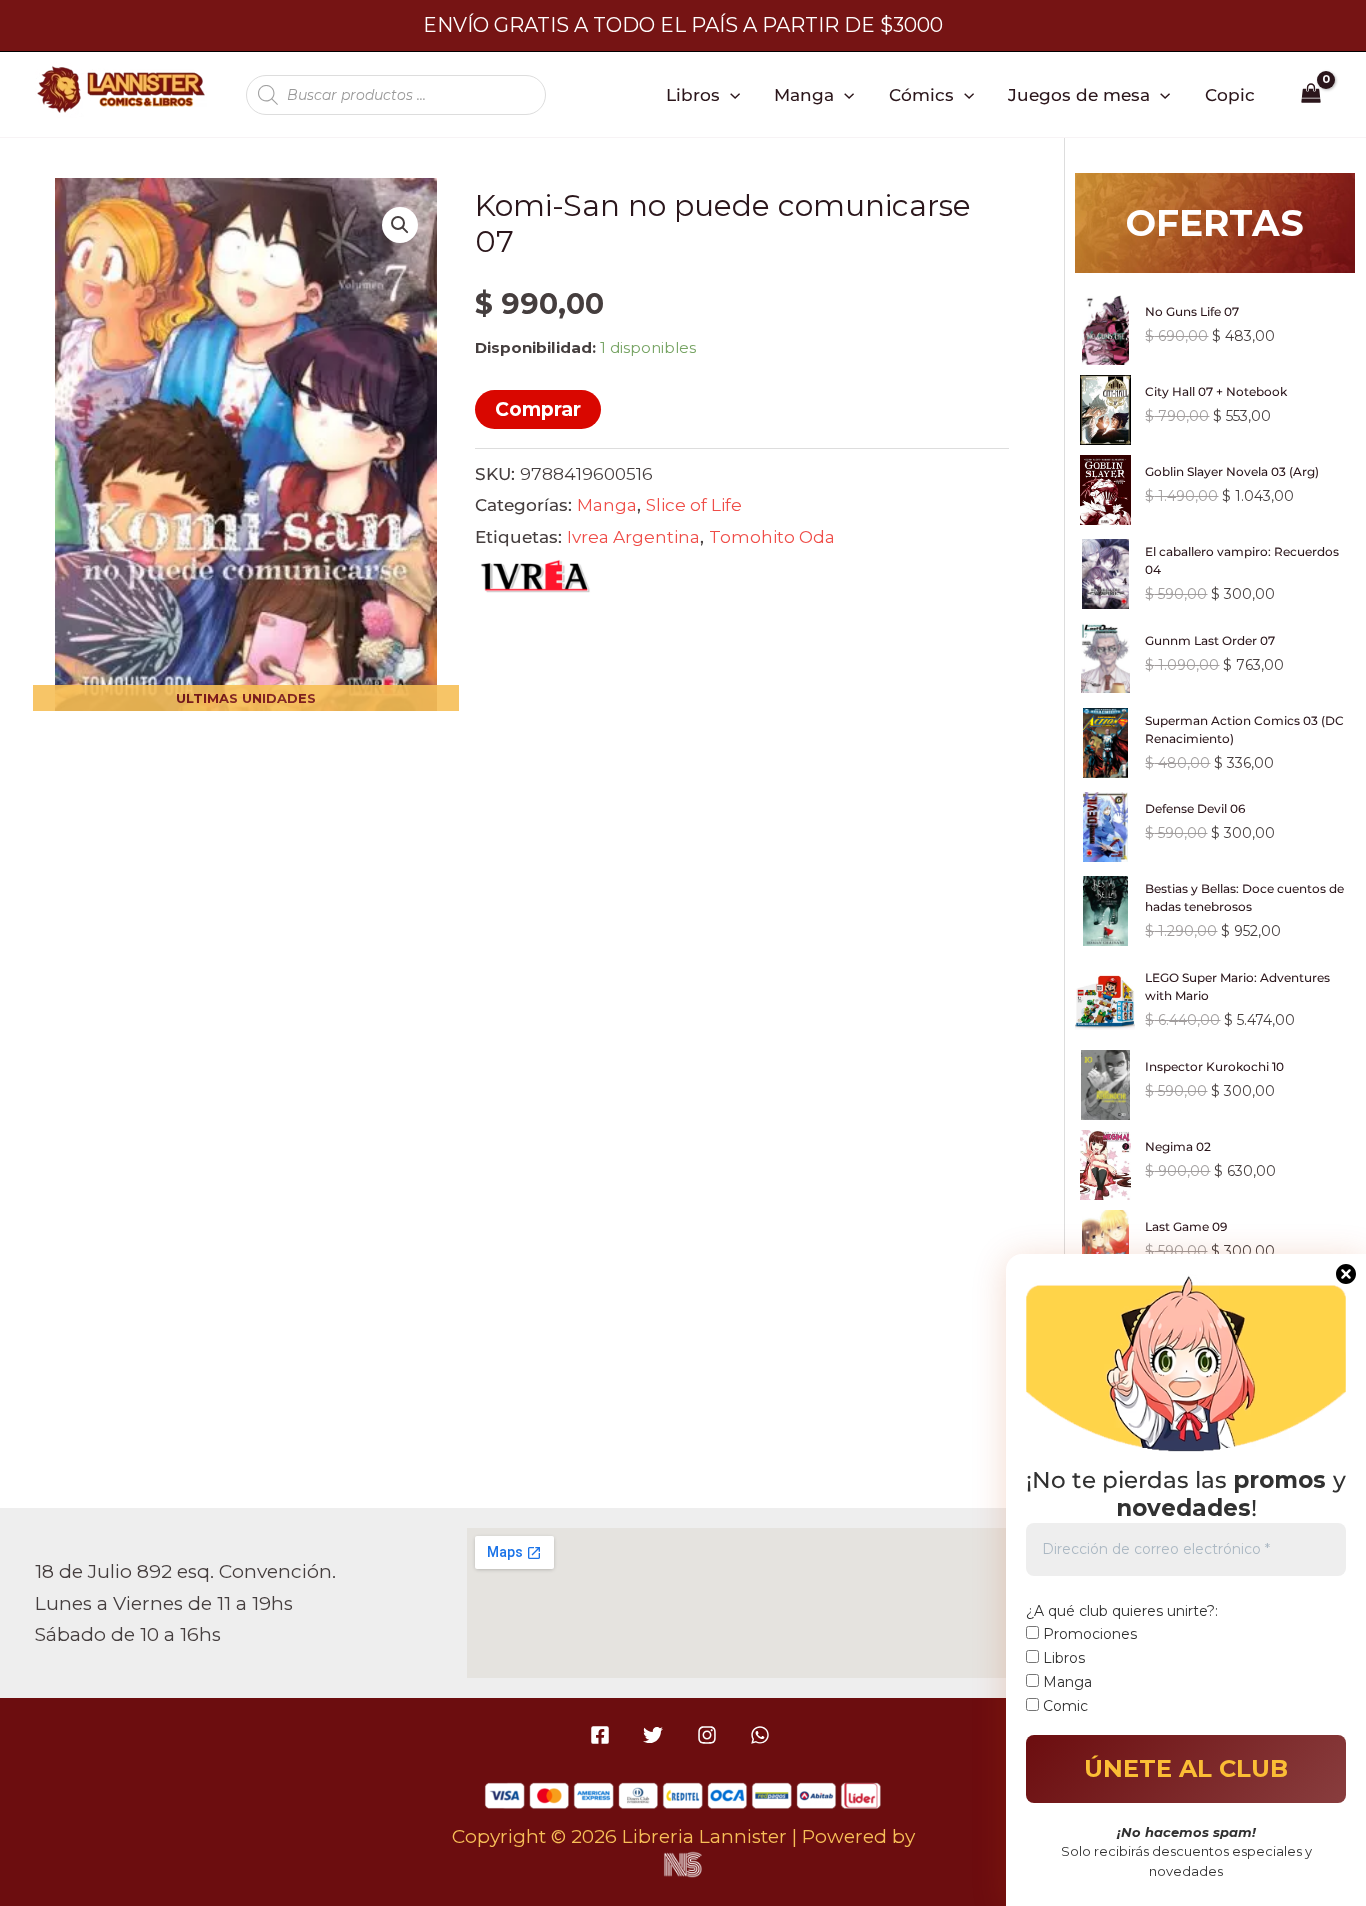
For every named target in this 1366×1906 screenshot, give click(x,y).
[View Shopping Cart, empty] (1311, 95)
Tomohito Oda (772, 536)
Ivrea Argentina (633, 536)
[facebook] (603, 1735)
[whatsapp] (762, 1735)
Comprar (538, 409)
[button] (730, 95)
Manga (804, 94)
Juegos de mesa (1079, 94)
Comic (1063, 1706)
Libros (693, 94)
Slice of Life (694, 504)
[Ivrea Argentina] (535, 581)
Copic (1230, 94)
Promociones (1088, 1634)
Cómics (921, 94)
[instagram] (709, 1735)
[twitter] (656, 1735)
